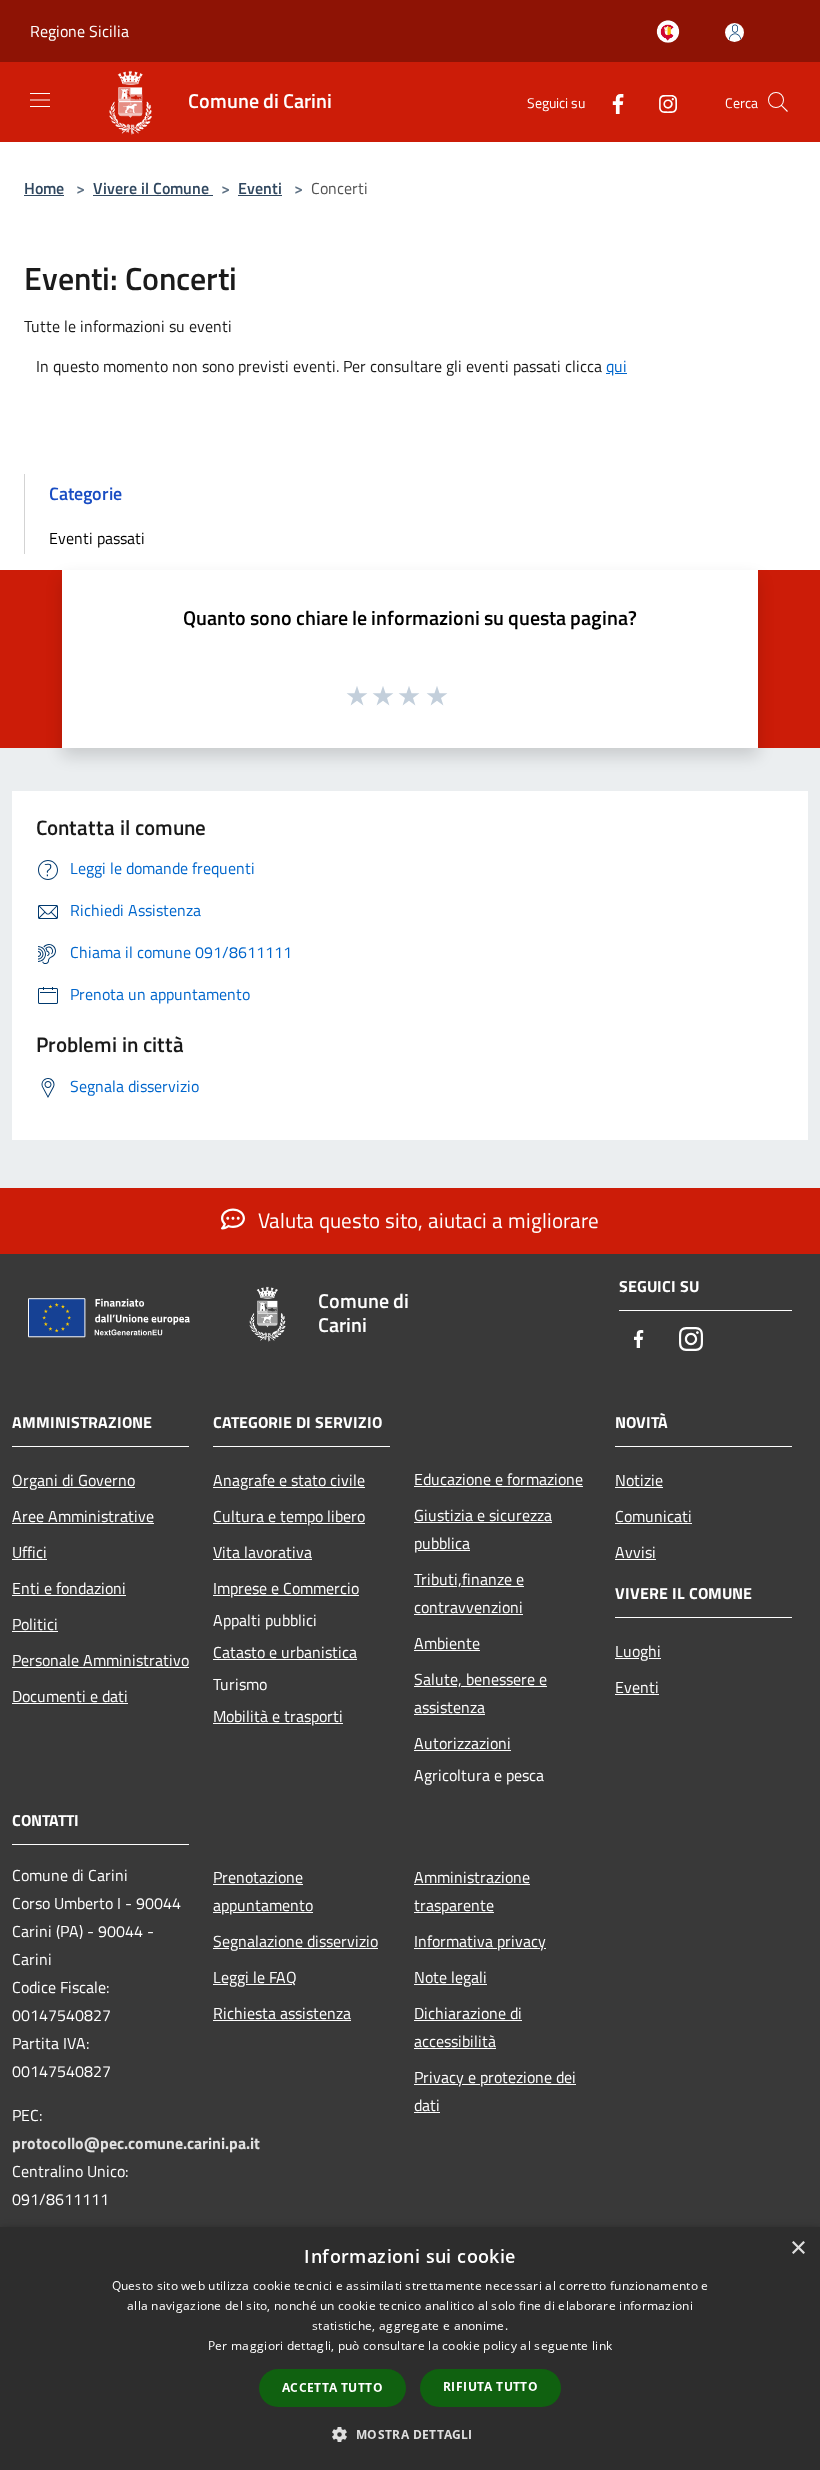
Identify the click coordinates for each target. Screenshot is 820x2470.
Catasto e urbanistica (285, 1652)
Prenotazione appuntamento (263, 1891)
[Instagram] (660, 101)
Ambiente (447, 1643)
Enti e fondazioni (69, 1588)
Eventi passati (97, 538)
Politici (35, 1624)
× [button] (797, 2248)
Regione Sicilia (79, 31)
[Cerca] (778, 102)
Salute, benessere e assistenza (480, 1693)
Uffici (29, 1552)
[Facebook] (610, 101)
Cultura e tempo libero (289, 1516)
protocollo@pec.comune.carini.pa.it (136, 2143)
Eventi (260, 188)
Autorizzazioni (462, 1743)
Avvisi (635, 1552)
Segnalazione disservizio (295, 1941)
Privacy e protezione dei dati (495, 2091)
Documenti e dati (70, 1696)
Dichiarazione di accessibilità (468, 2027)
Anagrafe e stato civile (289, 1480)
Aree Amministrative (83, 1516)
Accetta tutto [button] (332, 2387)
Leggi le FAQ (255, 1977)
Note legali (450, 1977)
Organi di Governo (73, 1480)
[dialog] (410, 2348)
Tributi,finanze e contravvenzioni (469, 1593)
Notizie (639, 1480)
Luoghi (638, 1651)
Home (44, 188)
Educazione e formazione (498, 1479)
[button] (409, 2434)
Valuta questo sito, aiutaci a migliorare (426, 1220)
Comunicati (653, 1516)
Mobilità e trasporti (278, 1716)
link (602, 2345)
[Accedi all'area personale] (734, 32)
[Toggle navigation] (40, 100)
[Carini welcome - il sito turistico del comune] (672, 33)
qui (616, 366)
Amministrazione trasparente (472, 1891)
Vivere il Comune (153, 188)
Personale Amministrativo (100, 1660)
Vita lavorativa (262, 1552)
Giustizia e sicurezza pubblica (483, 1529)
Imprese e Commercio (286, 1588)
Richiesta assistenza (282, 2013)
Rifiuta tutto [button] (490, 2386)
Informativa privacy (480, 1941)
